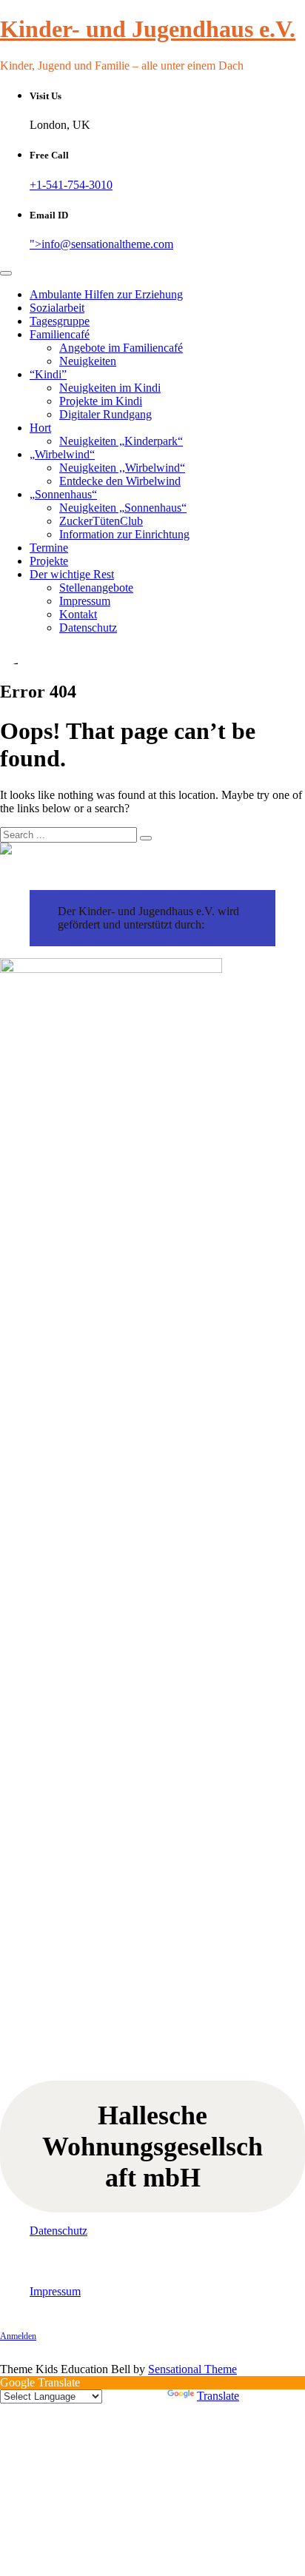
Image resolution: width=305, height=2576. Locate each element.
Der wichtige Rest (72, 574)
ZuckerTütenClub (101, 521)
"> (101, 244)
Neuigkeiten (88, 361)
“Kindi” (48, 374)
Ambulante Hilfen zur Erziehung (106, 294)
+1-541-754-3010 (71, 185)
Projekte (49, 561)
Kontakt (78, 614)
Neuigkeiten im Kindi (110, 388)
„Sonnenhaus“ (63, 494)
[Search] (146, 838)
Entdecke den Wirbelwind (120, 481)
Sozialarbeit (57, 308)
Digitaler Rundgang (105, 414)
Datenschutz (88, 628)
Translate (218, 2396)
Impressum (85, 601)
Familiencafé (60, 334)
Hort (40, 428)
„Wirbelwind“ (62, 454)
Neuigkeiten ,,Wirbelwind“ (122, 468)
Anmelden (18, 2336)
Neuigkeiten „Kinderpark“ (121, 441)
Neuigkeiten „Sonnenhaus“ (123, 508)
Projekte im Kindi (101, 401)
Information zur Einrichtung (124, 534)
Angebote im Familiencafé (121, 348)
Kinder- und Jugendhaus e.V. (148, 29)
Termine (49, 548)
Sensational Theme (192, 2369)
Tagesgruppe (60, 321)
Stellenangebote (96, 588)
